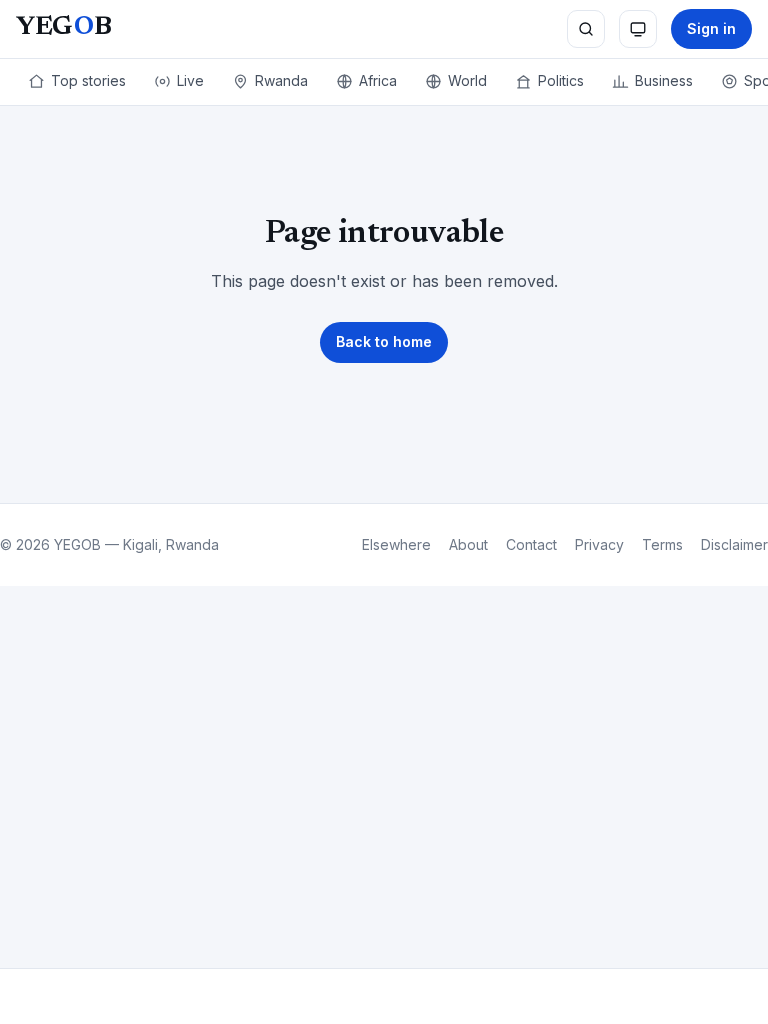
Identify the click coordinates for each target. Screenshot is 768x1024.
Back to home (384, 341)
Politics (561, 80)
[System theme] (638, 29)
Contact (531, 544)
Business (664, 80)
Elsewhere (396, 544)
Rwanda (281, 80)
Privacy (599, 544)
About (468, 544)
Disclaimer (734, 544)
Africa (378, 80)
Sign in (711, 28)
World (467, 80)
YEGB (63, 28)
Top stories (88, 80)
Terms (662, 544)
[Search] (586, 29)
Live (190, 80)
